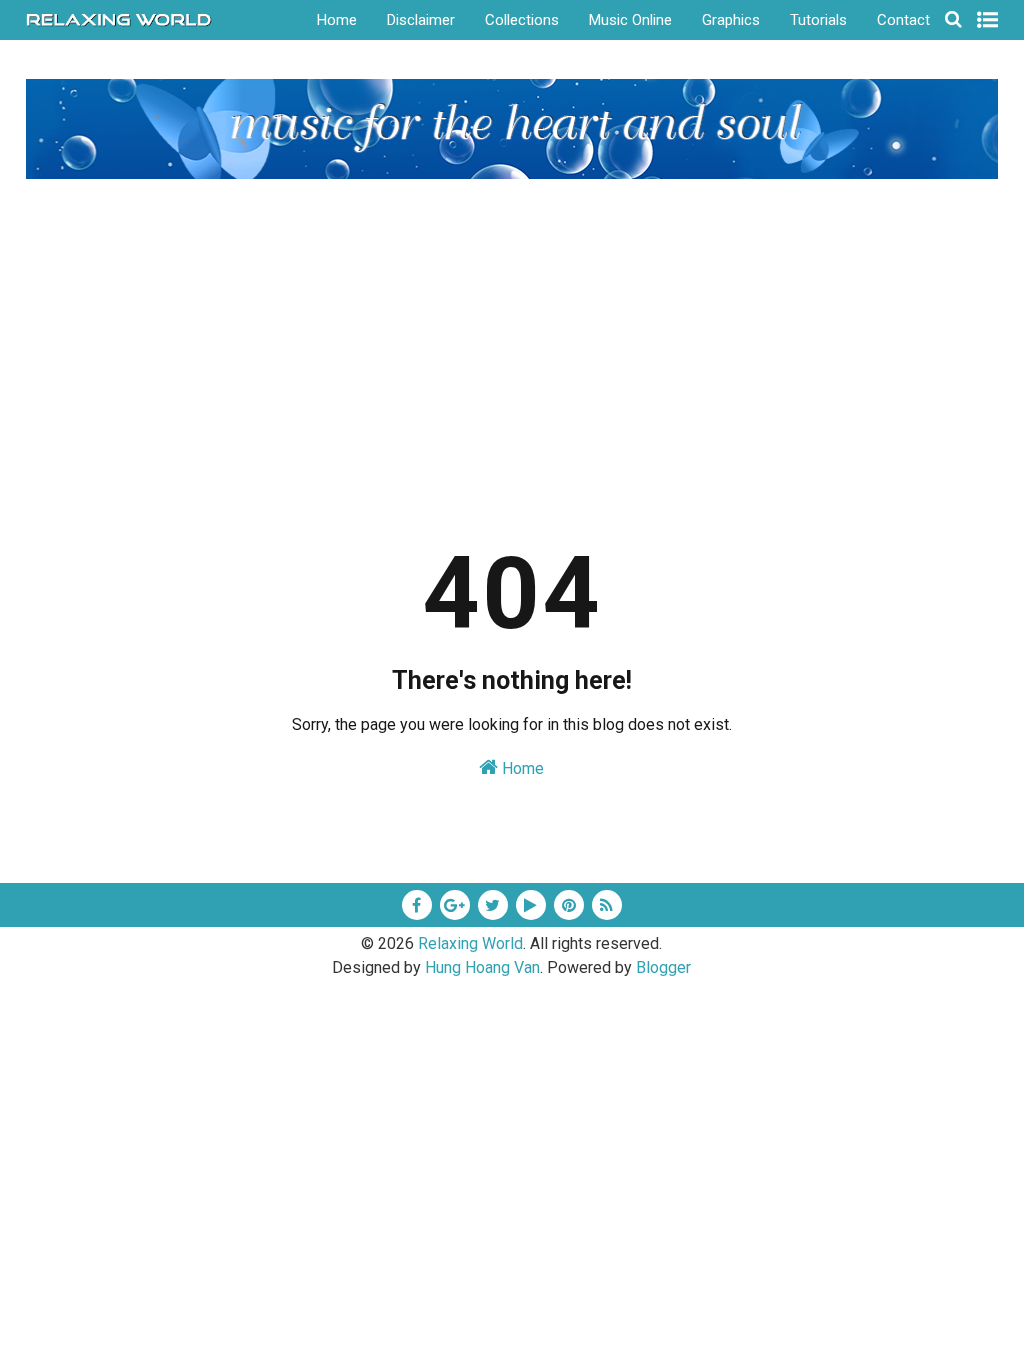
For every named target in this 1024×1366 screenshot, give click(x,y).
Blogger (663, 967)
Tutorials (818, 20)
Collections (522, 20)
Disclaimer (421, 20)
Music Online (630, 20)
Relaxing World (470, 943)
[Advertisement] (512, 329)
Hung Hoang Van (482, 967)
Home (337, 20)
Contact (903, 20)
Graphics (731, 20)
